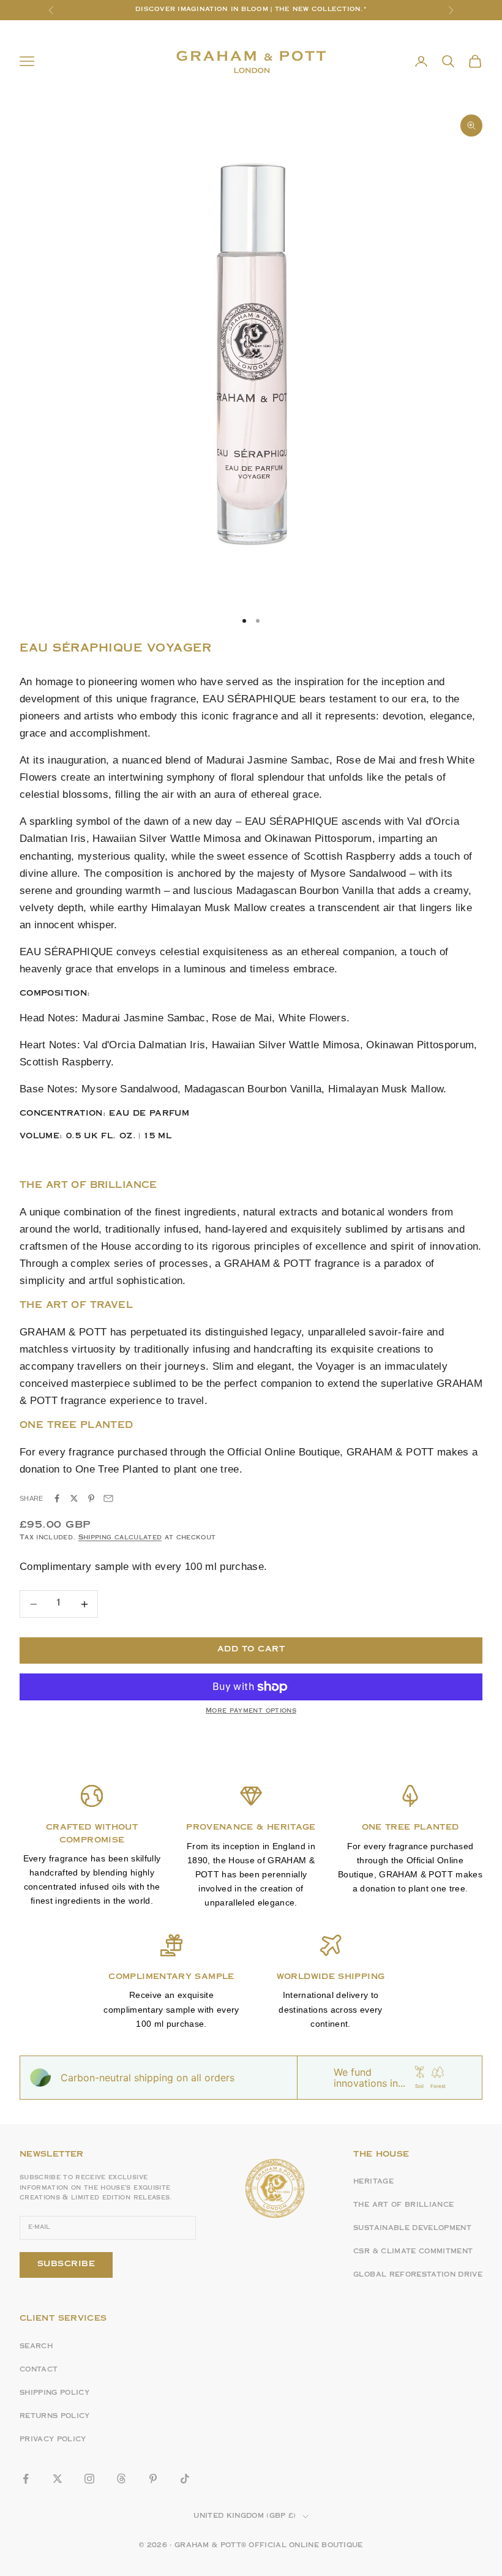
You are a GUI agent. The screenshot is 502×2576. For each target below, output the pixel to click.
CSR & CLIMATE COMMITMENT (413, 2252)
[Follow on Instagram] (89, 2479)
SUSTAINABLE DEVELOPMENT (412, 2229)
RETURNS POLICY (55, 2417)
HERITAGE (373, 2182)
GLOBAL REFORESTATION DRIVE (418, 2275)
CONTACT (39, 2370)
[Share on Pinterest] (91, 1498)
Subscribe (66, 2264)
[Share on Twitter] (74, 1498)
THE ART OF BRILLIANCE (403, 2206)
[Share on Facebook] (57, 1498)
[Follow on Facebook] (26, 2479)
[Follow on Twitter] (58, 2479)
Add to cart (251, 1650)
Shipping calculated (120, 1538)
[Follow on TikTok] (185, 2479)
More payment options (251, 1711)
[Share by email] (108, 1498)
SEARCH (36, 2347)
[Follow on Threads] (121, 2479)
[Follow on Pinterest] (153, 2479)
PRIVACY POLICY (53, 2440)
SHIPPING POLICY (54, 2394)
